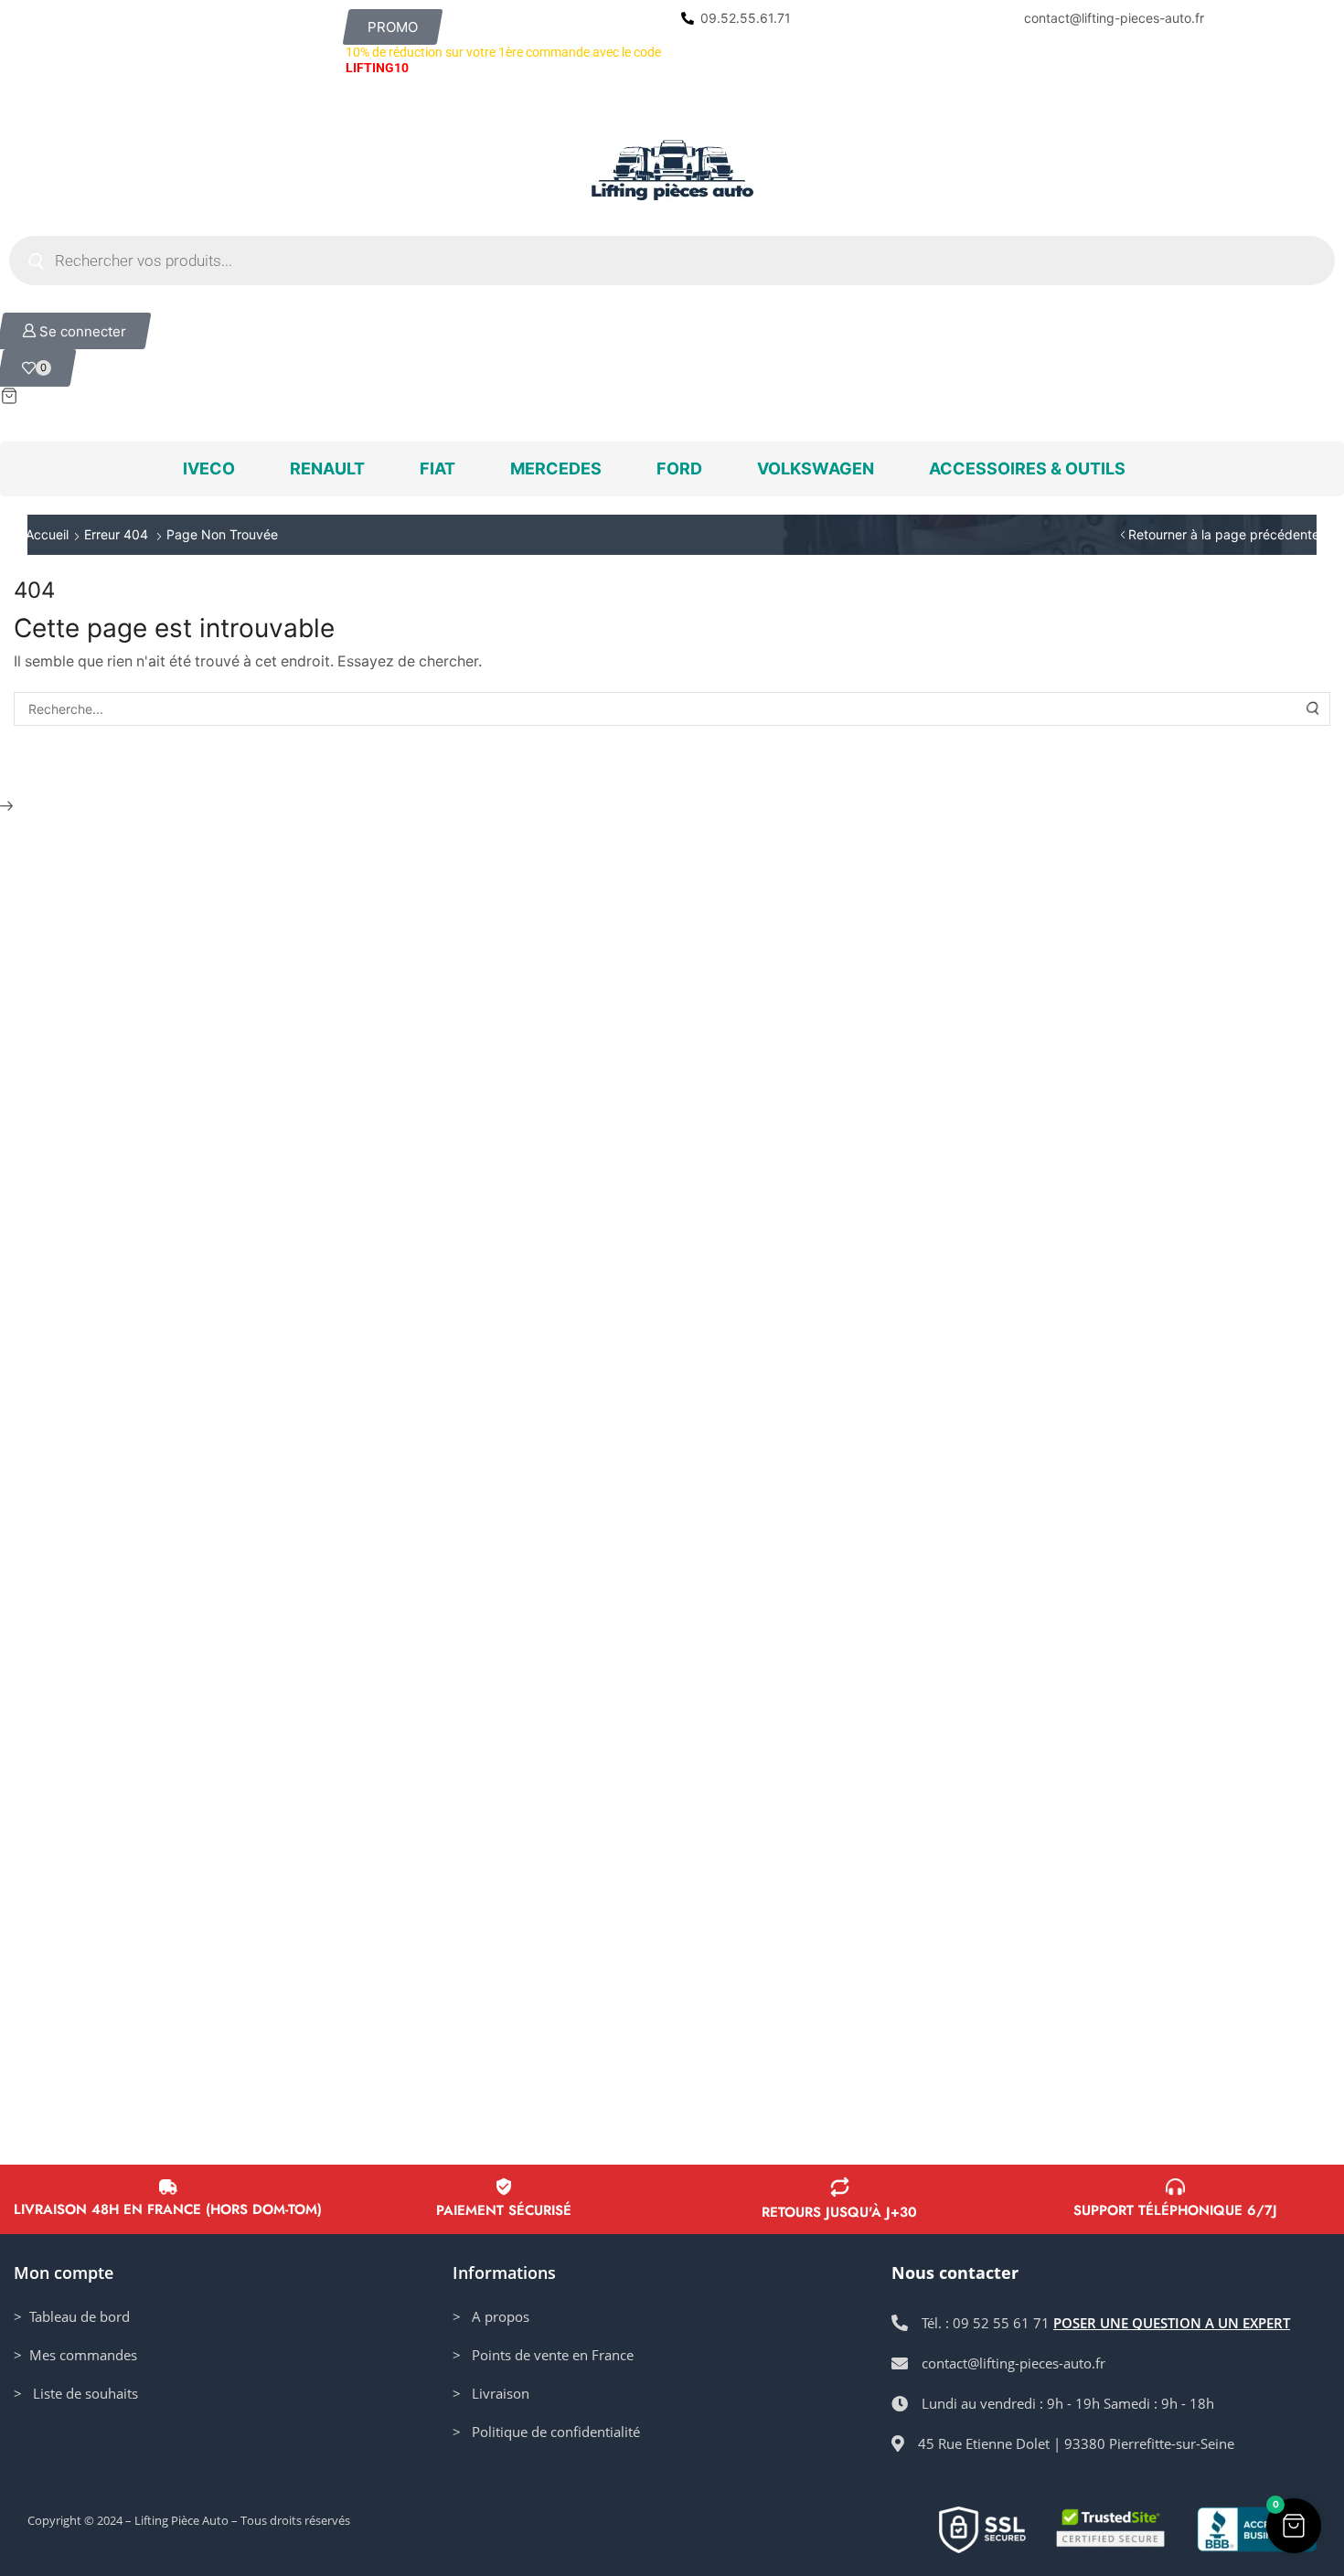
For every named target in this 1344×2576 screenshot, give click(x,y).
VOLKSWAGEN (816, 468)
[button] (392, 27)
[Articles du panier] (672, 396)
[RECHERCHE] (1314, 709)
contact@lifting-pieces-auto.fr (1114, 18)
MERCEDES (556, 468)
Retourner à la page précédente (1224, 534)
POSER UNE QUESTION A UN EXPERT (1172, 2323)
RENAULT (327, 468)
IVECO (209, 468)
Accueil (47, 534)
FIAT (437, 468)
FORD (679, 468)
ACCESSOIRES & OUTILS (1027, 468)
